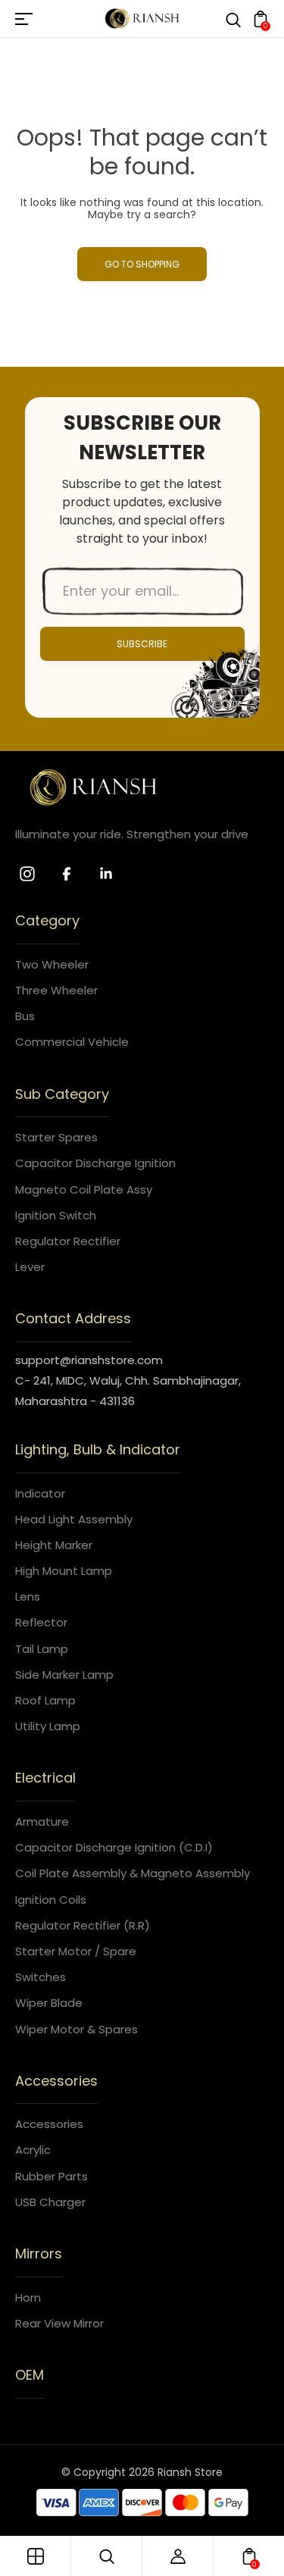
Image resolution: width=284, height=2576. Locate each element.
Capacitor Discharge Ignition (95, 1163)
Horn (28, 2297)
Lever (30, 1267)
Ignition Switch (56, 1215)
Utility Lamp (48, 1726)
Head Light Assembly (74, 1519)
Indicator (40, 1493)
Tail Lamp (42, 1649)
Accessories (49, 2124)
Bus (25, 1016)
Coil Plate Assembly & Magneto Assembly (133, 1873)
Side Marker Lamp (64, 1675)
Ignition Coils (51, 1900)
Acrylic (33, 2150)
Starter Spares (56, 1137)
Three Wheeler (56, 990)
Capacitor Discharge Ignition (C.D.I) (114, 1847)
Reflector (41, 1622)
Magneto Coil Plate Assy (84, 1189)
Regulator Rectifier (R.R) (83, 1925)
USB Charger (50, 2202)
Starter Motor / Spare (76, 1951)
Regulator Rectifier (68, 1241)
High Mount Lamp (64, 1571)
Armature (42, 1822)
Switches (41, 1977)
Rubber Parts (51, 2176)
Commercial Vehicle (72, 1042)
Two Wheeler (52, 964)
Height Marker (54, 1545)
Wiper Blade (49, 2003)
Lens (28, 1596)
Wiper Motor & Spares (76, 2029)
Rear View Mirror (59, 2323)
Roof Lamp (45, 1700)
